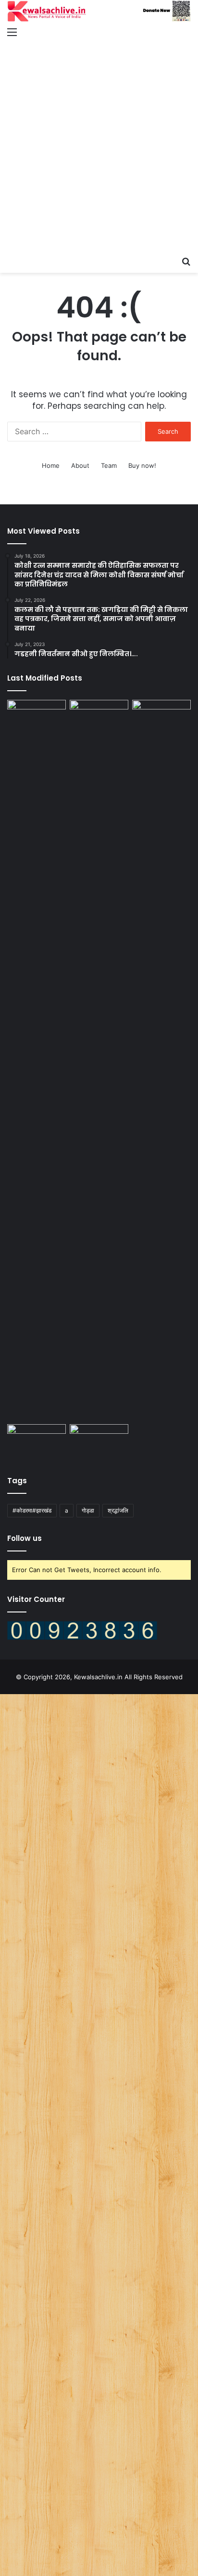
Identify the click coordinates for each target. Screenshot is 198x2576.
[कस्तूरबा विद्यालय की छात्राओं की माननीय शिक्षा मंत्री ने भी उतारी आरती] (161, 716)
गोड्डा (88, 1510)
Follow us (25, 1538)
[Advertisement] (99, 147)
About (80, 465)
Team (109, 465)
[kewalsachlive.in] (99, 11)
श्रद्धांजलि (118, 1510)
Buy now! (142, 465)
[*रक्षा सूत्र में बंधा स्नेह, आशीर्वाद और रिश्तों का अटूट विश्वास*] (37, 1441)
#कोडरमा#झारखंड (32, 1510)
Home (51, 465)
